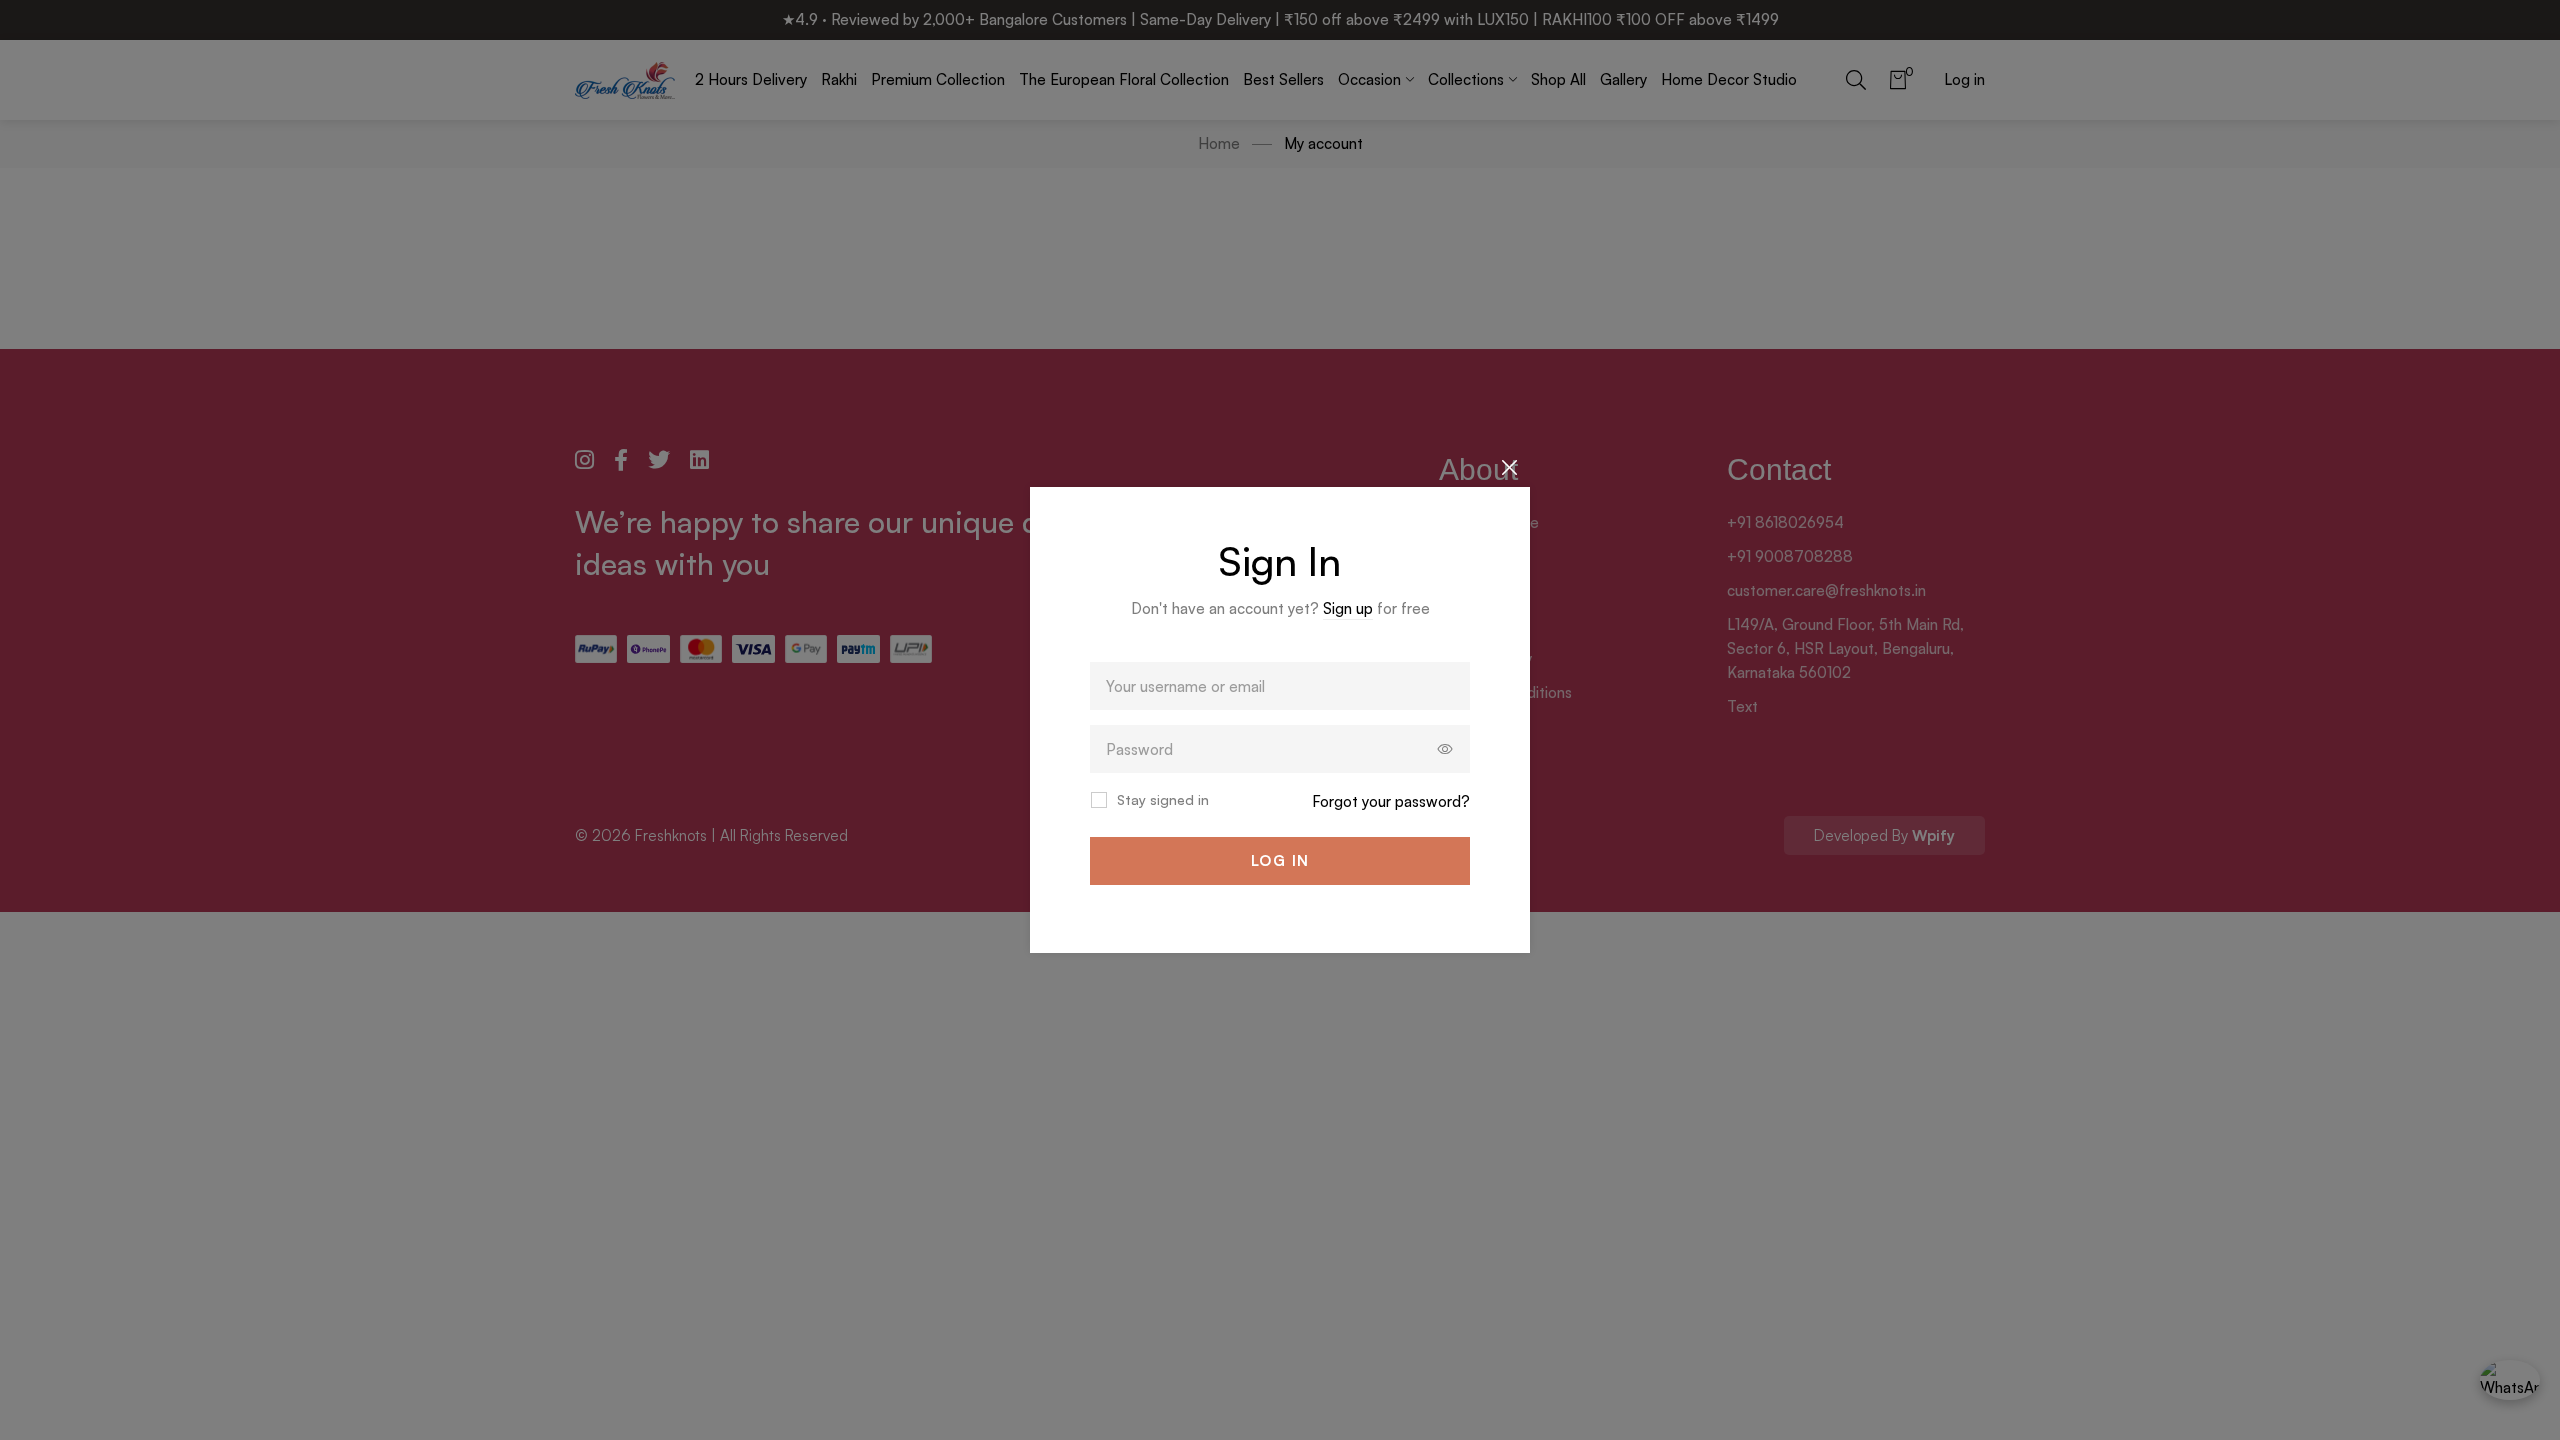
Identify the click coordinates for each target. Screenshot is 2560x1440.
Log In (1280, 860)
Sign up (1348, 608)
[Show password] (1446, 749)
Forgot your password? (1391, 801)
